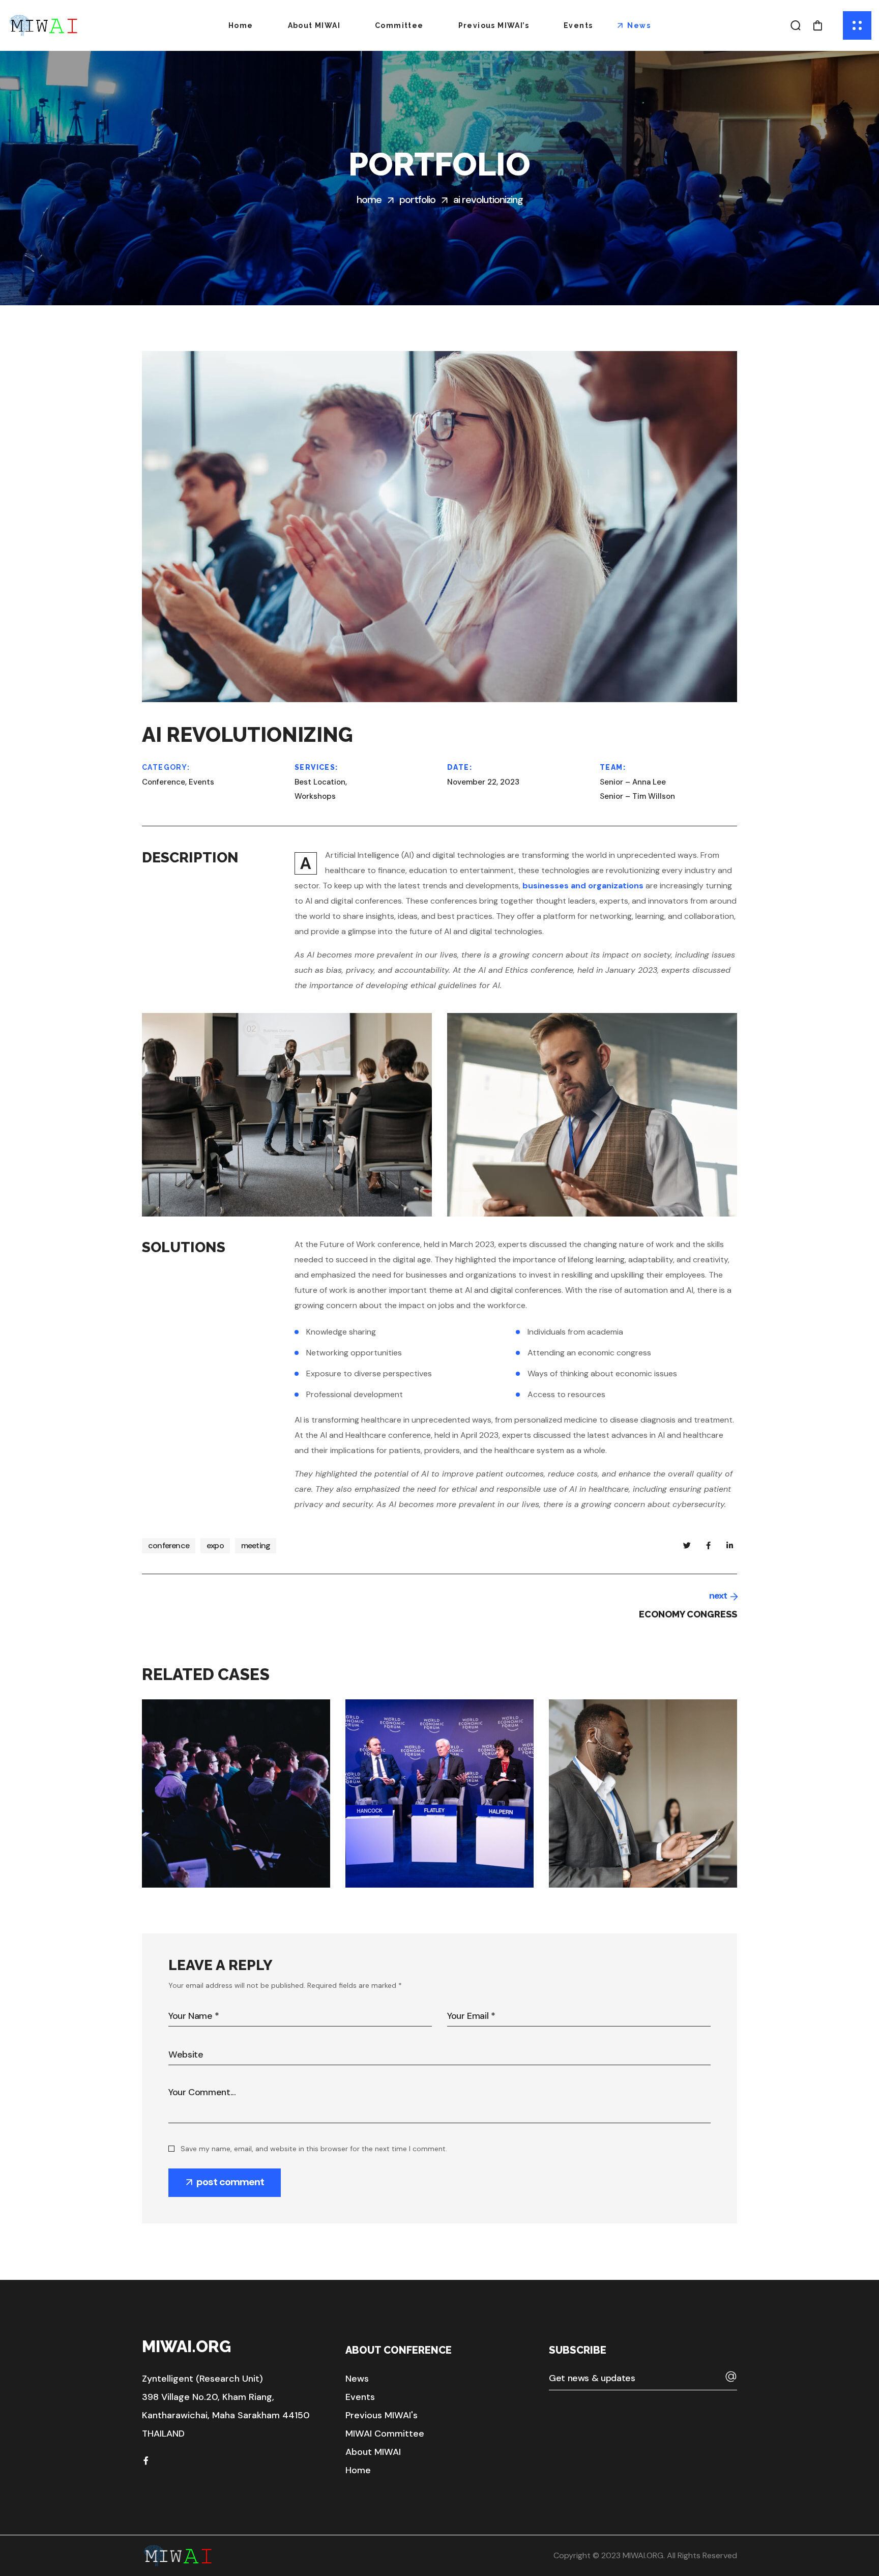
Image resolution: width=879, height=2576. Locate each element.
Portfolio (417, 199)
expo (215, 1545)
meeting (256, 1545)
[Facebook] (146, 2461)
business (199, 1865)
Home (369, 199)
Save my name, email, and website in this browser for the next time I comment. (314, 2149)
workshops (250, 1865)
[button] (796, 25)
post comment (230, 2182)
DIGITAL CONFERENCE (250, 1880)
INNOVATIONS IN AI (445, 1880)
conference (169, 1545)
